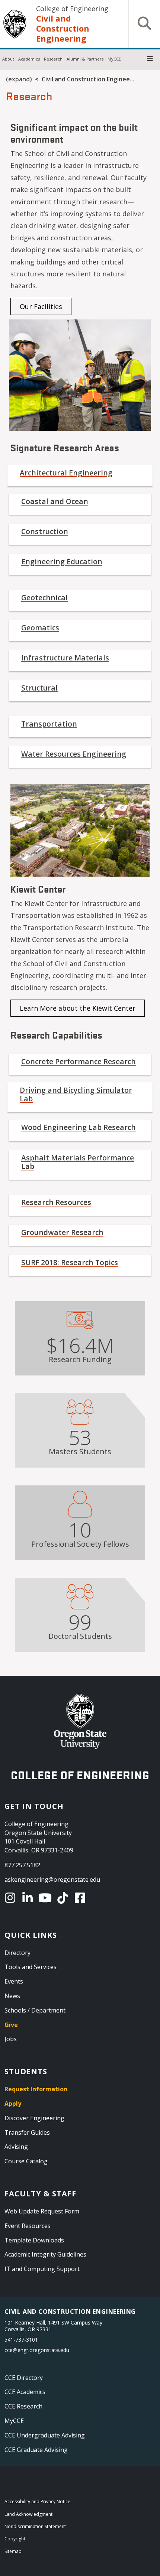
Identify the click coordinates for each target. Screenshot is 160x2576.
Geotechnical (44, 597)
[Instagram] (11, 1898)
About (8, 59)
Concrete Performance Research (79, 1061)
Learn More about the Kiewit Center (78, 1008)
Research (53, 59)
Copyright (15, 2539)
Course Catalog (26, 2161)
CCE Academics (25, 2392)
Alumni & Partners (85, 59)
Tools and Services (31, 1967)
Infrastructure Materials (65, 658)
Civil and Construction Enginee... (88, 79)
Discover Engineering (34, 2118)
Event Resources (28, 2226)
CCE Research (23, 2406)
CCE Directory (24, 2378)
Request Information (36, 2089)
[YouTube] (46, 1898)
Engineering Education (62, 561)
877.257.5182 (22, 1865)
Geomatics (40, 628)
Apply (13, 2104)
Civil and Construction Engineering (63, 28)
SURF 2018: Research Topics (70, 1262)
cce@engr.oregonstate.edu (37, 2350)
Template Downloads (34, 2240)
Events (14, 1981)
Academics (29, 59)
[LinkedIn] (29, 1898)
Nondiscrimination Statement (35, 2526)
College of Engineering (72, 9)
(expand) (19, 79)
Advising (16, 2147)
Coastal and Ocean (55, 501)
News (12, 1996)
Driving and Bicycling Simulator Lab (76, 1094)
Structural (39, 688)
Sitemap (13, 2551)
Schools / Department (35, 2010)
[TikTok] (64, 1898)
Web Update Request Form (42, 2211)
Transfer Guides (27, 2132)
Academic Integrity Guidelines (45, 2254)
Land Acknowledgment (28, 2514)
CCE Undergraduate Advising (45, 2435)
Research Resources (56, 1202)
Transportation (49, 724)
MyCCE (114, 59)
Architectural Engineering (66, 473)
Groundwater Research (62, 1232)
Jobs (11, 2039)
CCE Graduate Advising (36, 2450)
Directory (17, 1953)
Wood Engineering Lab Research (79, 1127)
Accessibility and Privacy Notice (37, 2502)
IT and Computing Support (42, 2269)
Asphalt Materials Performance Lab (78, 1162)
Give (11, 2025)
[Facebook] (81, 1898)
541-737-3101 (21, 2340)
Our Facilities (41, 306)
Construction (45, 531)
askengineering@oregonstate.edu (52, 1880)
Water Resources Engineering (74, 754)
